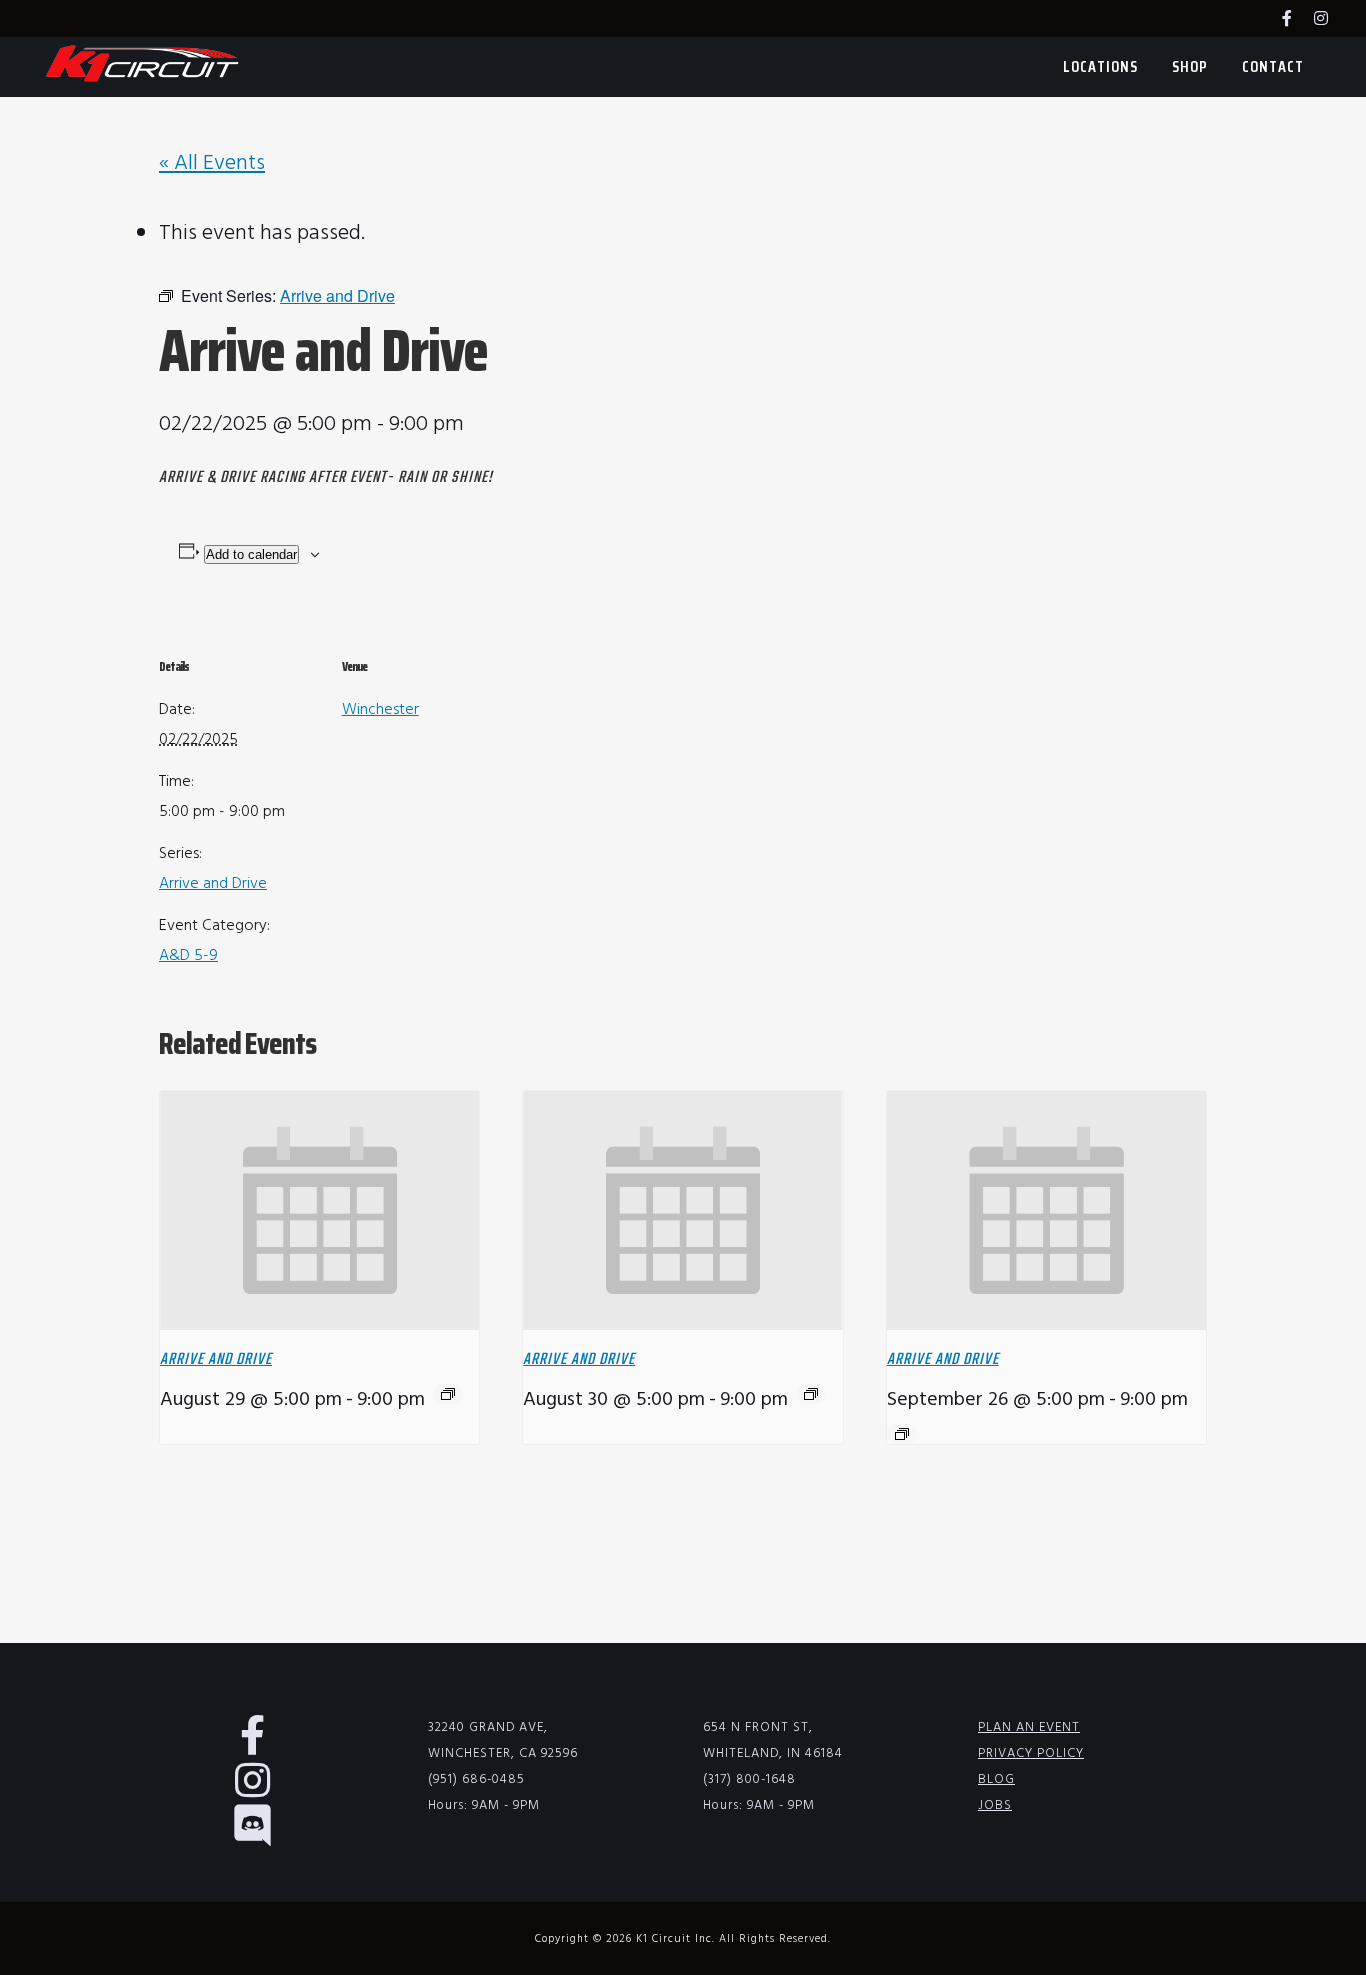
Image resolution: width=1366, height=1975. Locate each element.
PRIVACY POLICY (1031, 1753)
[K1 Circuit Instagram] (1330, 20)
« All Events (212, 163)
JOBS (995, 1805)
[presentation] (319, 1211)
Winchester (380, 710)
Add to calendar (251, 554)
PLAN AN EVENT (1029, 1727)
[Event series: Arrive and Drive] (448, 1394)
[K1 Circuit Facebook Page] (1298, 20)
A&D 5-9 (188, 956)
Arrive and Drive (213, 884)
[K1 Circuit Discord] (263, 1836)
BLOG (996, 1779)
